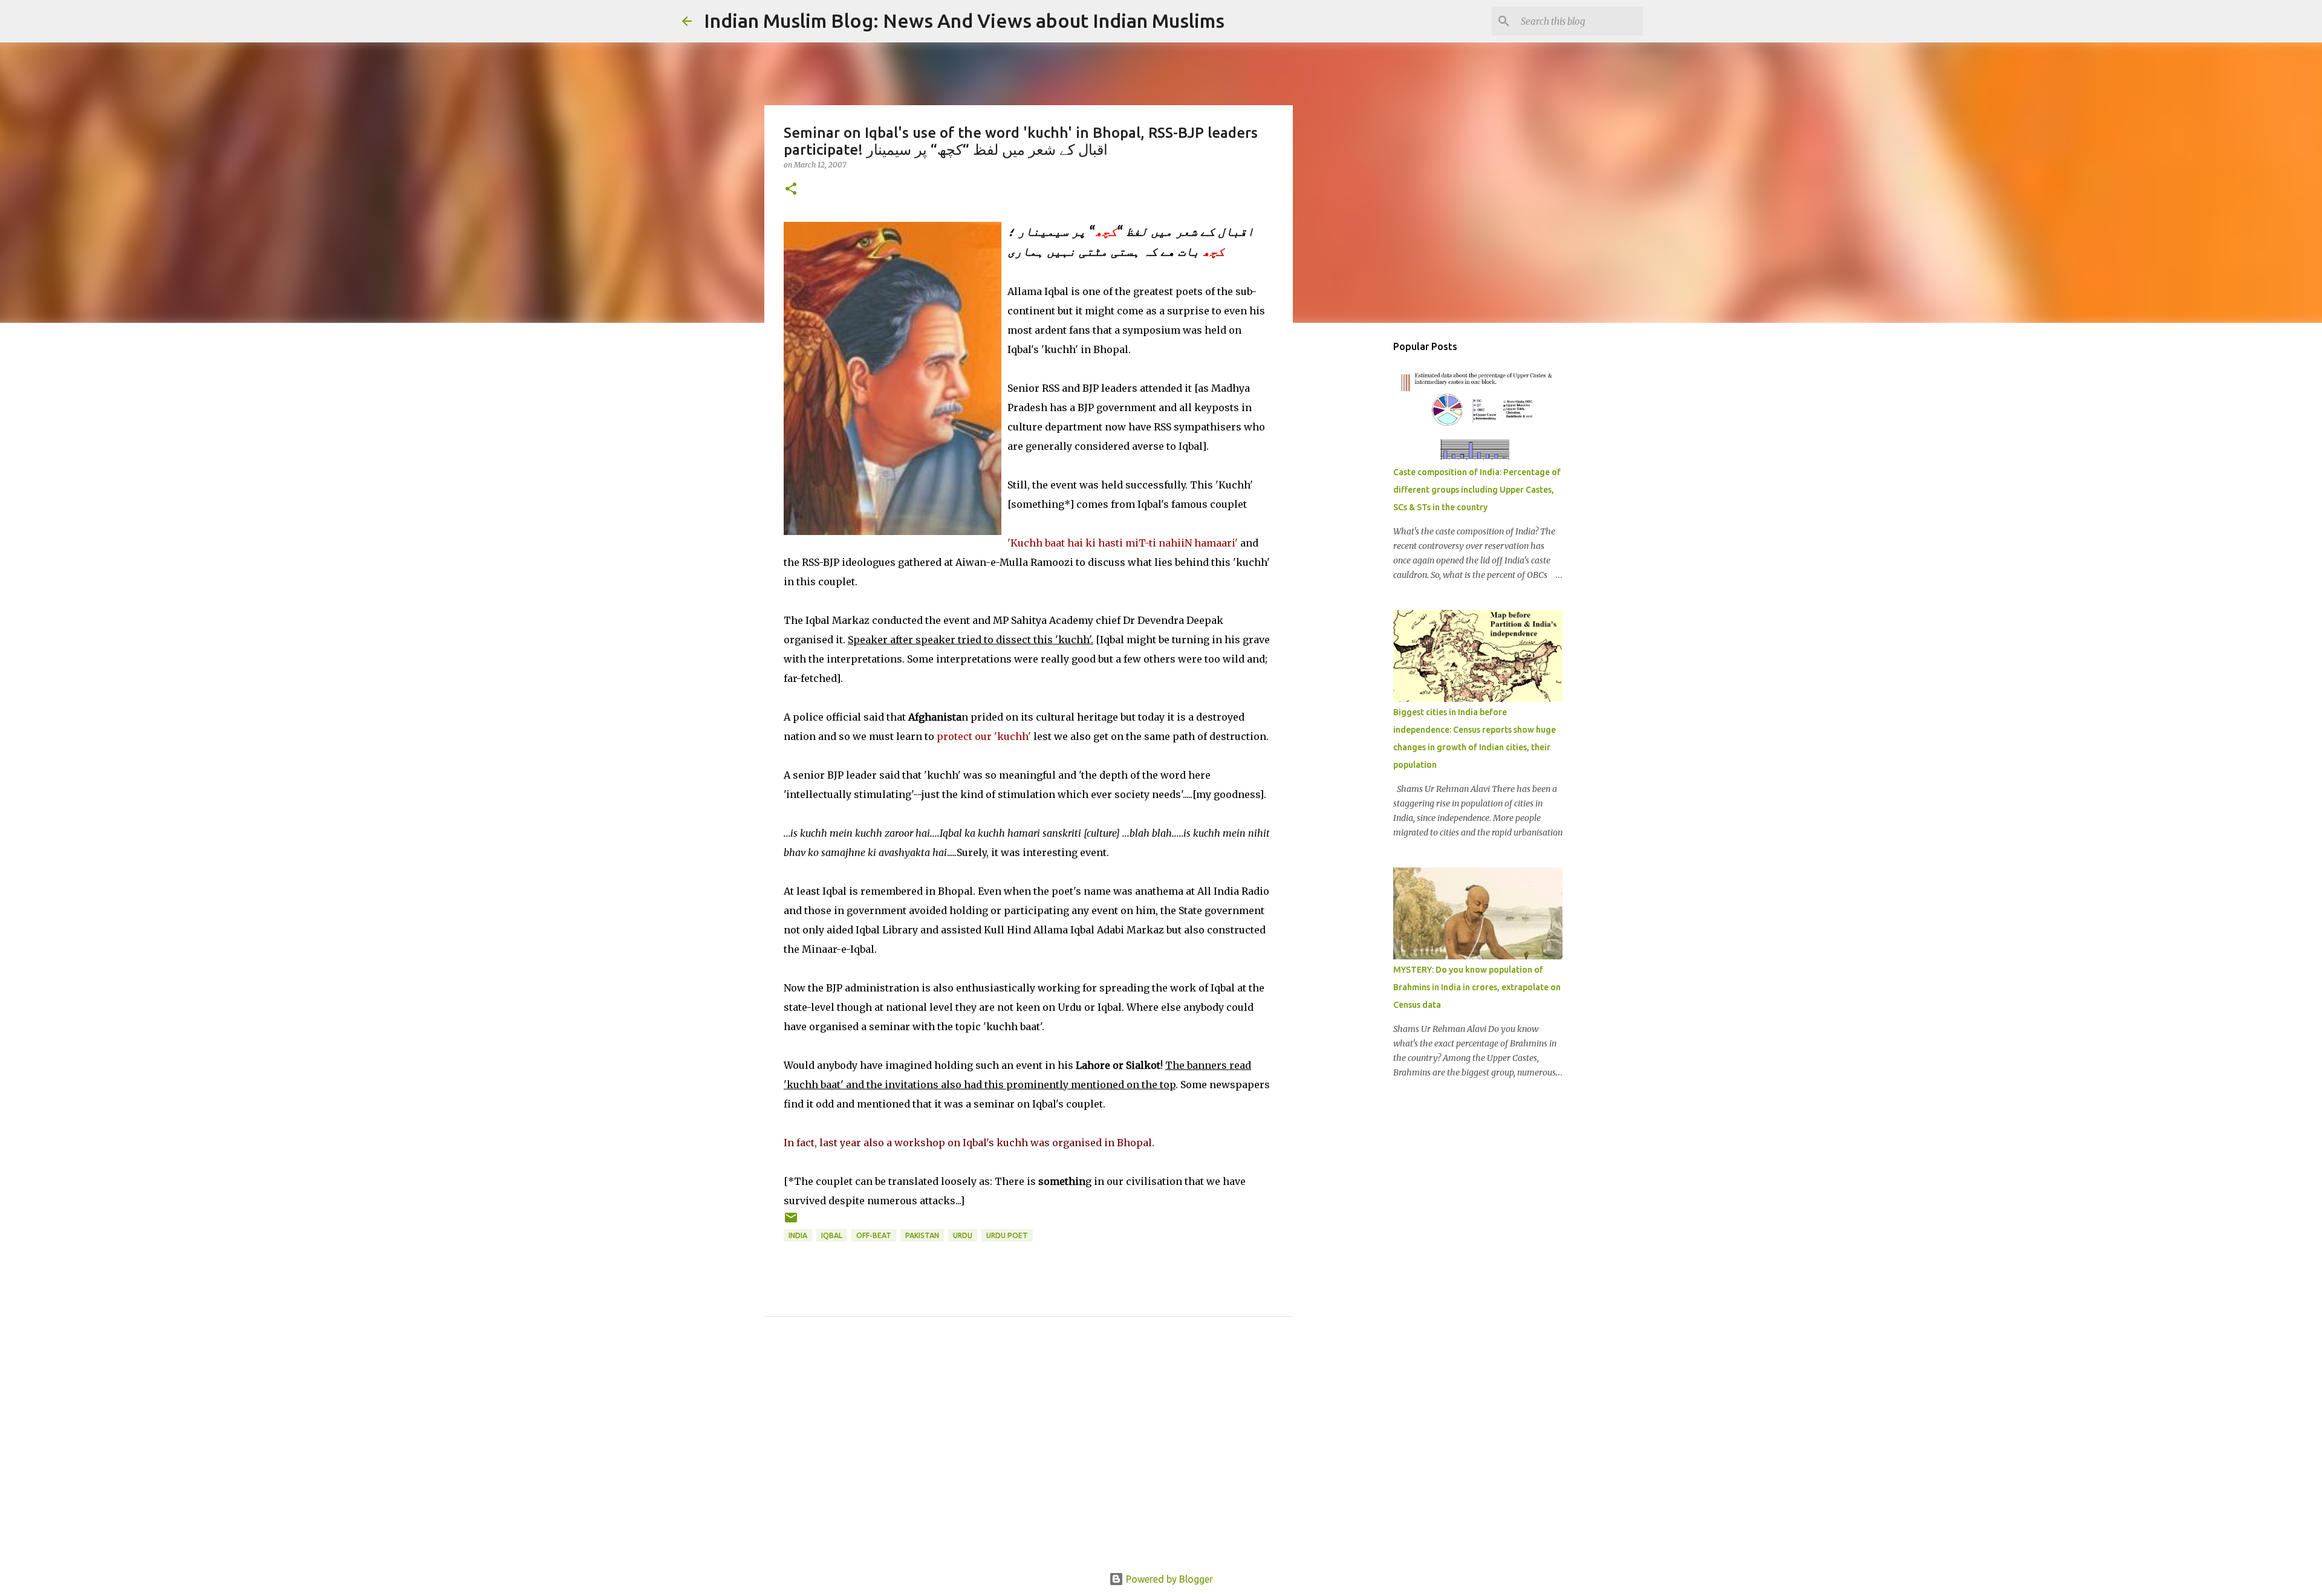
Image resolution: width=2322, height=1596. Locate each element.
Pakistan (922, 1235)
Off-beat (874, 1235)
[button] (791, 190)
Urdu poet (1007, 1235)
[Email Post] (791, 1222)
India (798, 1235)
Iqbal (832, 1235)
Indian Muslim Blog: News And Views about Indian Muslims (964, 21)
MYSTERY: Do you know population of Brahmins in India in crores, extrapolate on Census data (1477, 987)
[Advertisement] (1029, 1458)
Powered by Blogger (1168, 1579)
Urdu (963, 1235)
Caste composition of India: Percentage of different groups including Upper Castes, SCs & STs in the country (1477, 490)
